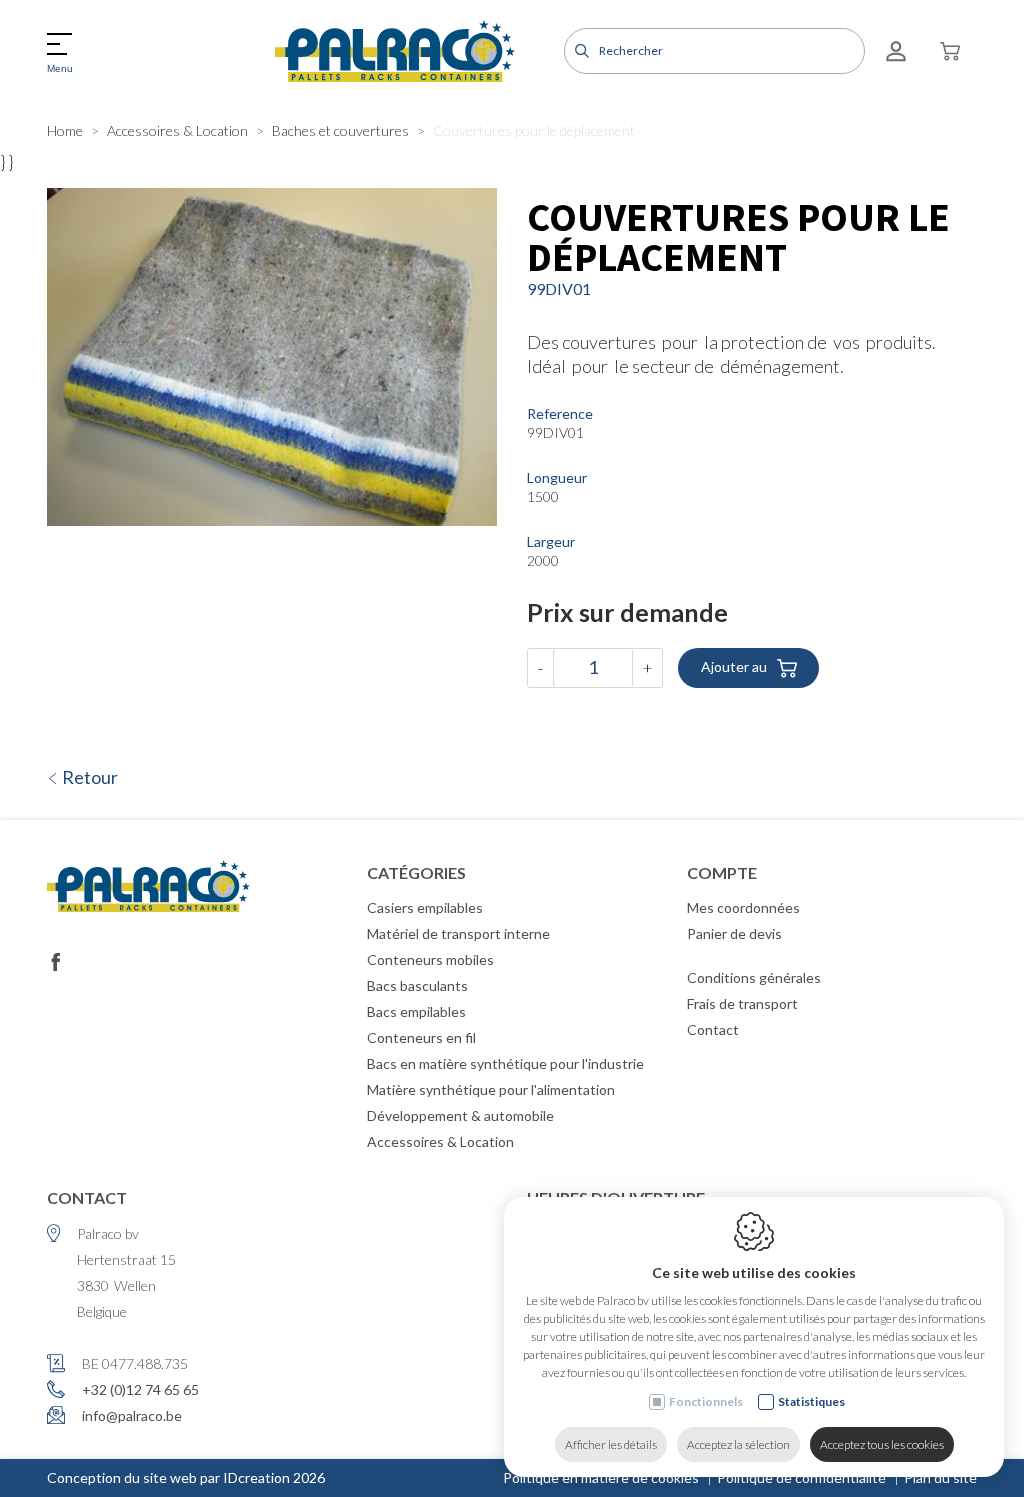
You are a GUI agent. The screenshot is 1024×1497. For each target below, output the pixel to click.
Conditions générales (754, 977)
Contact (713, 1029)
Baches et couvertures (340, 130)
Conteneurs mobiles (430, 959)
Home (65, 130)
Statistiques (811, 1401)
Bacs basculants (417, 985)
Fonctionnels (706, 1401)
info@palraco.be (132, 1415)
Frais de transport (742, 1003)
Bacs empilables (416, 1011)
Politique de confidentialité (801, 1477)
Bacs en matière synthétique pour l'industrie (505, 1063)
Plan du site (940, 1477)
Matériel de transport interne (458, 933)
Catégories (416, 872)
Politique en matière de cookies (601, 1477)
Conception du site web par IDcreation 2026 (186, 1477)
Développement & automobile (460, 1115)
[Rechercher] (579, 51)
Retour (88, 777)
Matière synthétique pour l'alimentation (491, 1089)
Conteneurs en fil (421, 1037)
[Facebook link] (56, 963)
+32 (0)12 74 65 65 (140, 1389)
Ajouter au (734, 666)
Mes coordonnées (743, 907)
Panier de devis (734, 933)
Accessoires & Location (177, 130)
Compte (722, 872)
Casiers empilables (425, 907)
